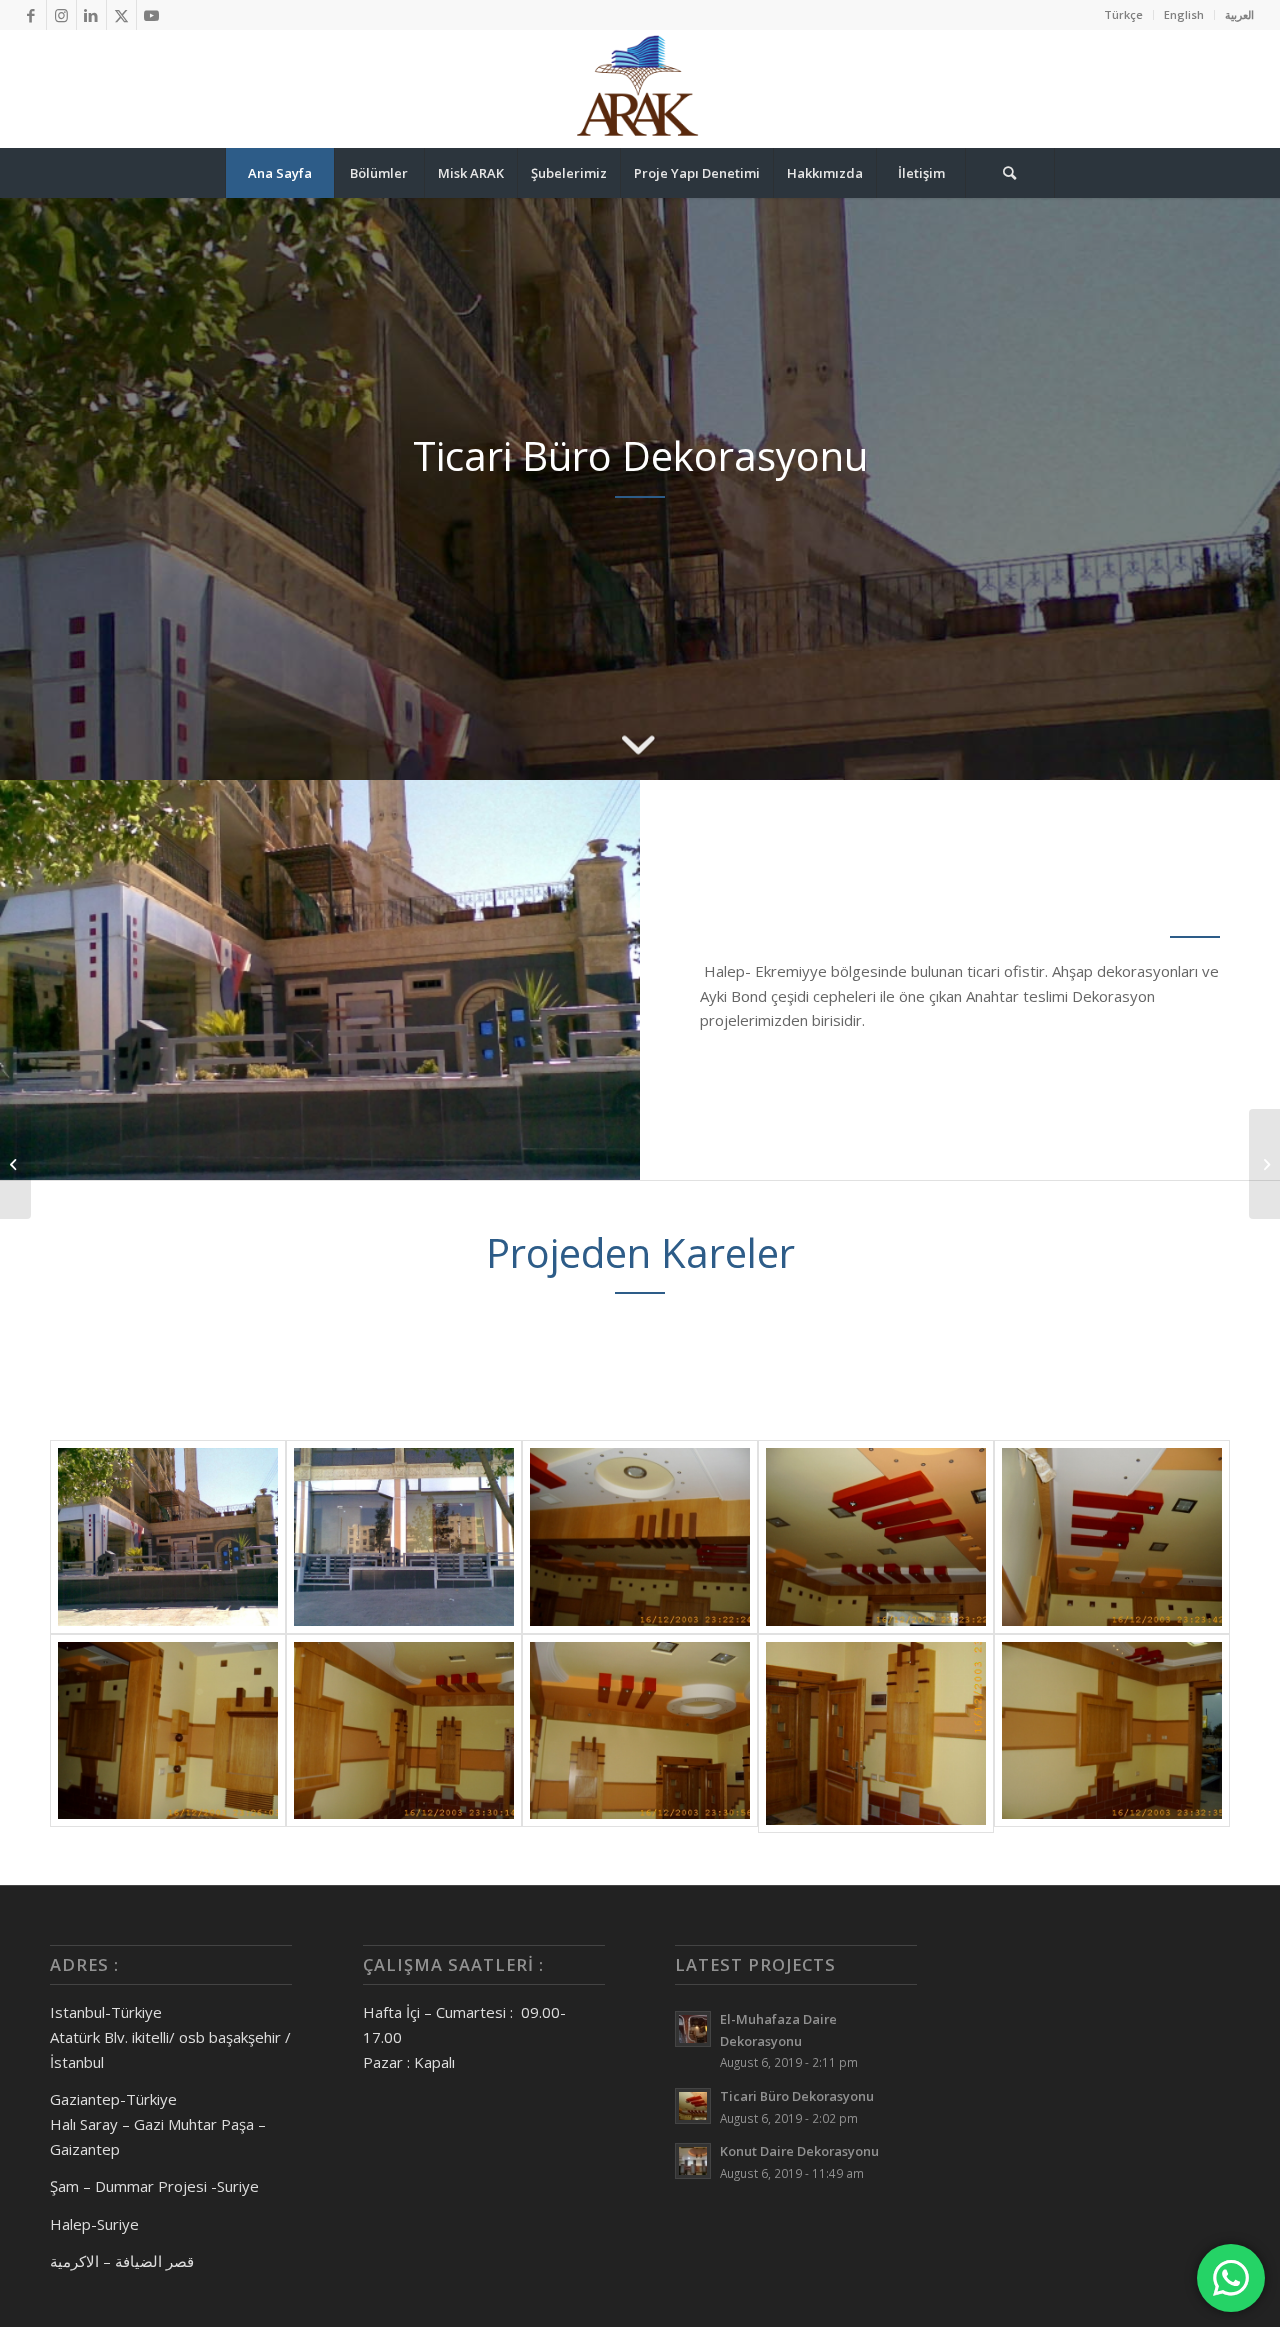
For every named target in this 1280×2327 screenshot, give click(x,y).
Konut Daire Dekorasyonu (799, 2151)
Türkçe (1123, 14)
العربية (1239, 14)
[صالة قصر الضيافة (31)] (876, 1733)
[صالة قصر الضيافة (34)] (1112, 1733)
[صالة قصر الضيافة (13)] (1112, 1537)
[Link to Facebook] (31, 15)
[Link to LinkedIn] (91, 15)
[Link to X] (121, 15)
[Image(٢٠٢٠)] (404, 1537)
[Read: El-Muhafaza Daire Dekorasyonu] (693, 2029)
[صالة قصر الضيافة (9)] (640, 1537)
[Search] (1010, 173)
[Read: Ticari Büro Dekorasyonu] (693, 2106)
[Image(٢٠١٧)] (168, 1537)
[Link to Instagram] (61, 15)
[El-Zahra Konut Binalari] (15, 1164)
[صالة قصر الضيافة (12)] (876, 1537)
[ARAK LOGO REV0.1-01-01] (640, 89)
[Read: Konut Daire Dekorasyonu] (693, 2161)
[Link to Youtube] (152, 15)
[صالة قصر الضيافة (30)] (640, 1733)
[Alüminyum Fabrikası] (1264, 1164)
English (1184, 14)
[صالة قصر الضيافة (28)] (404, 1733)
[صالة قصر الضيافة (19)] (168, 1733)
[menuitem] (1124, 15)
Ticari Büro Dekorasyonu (797, 2096)
